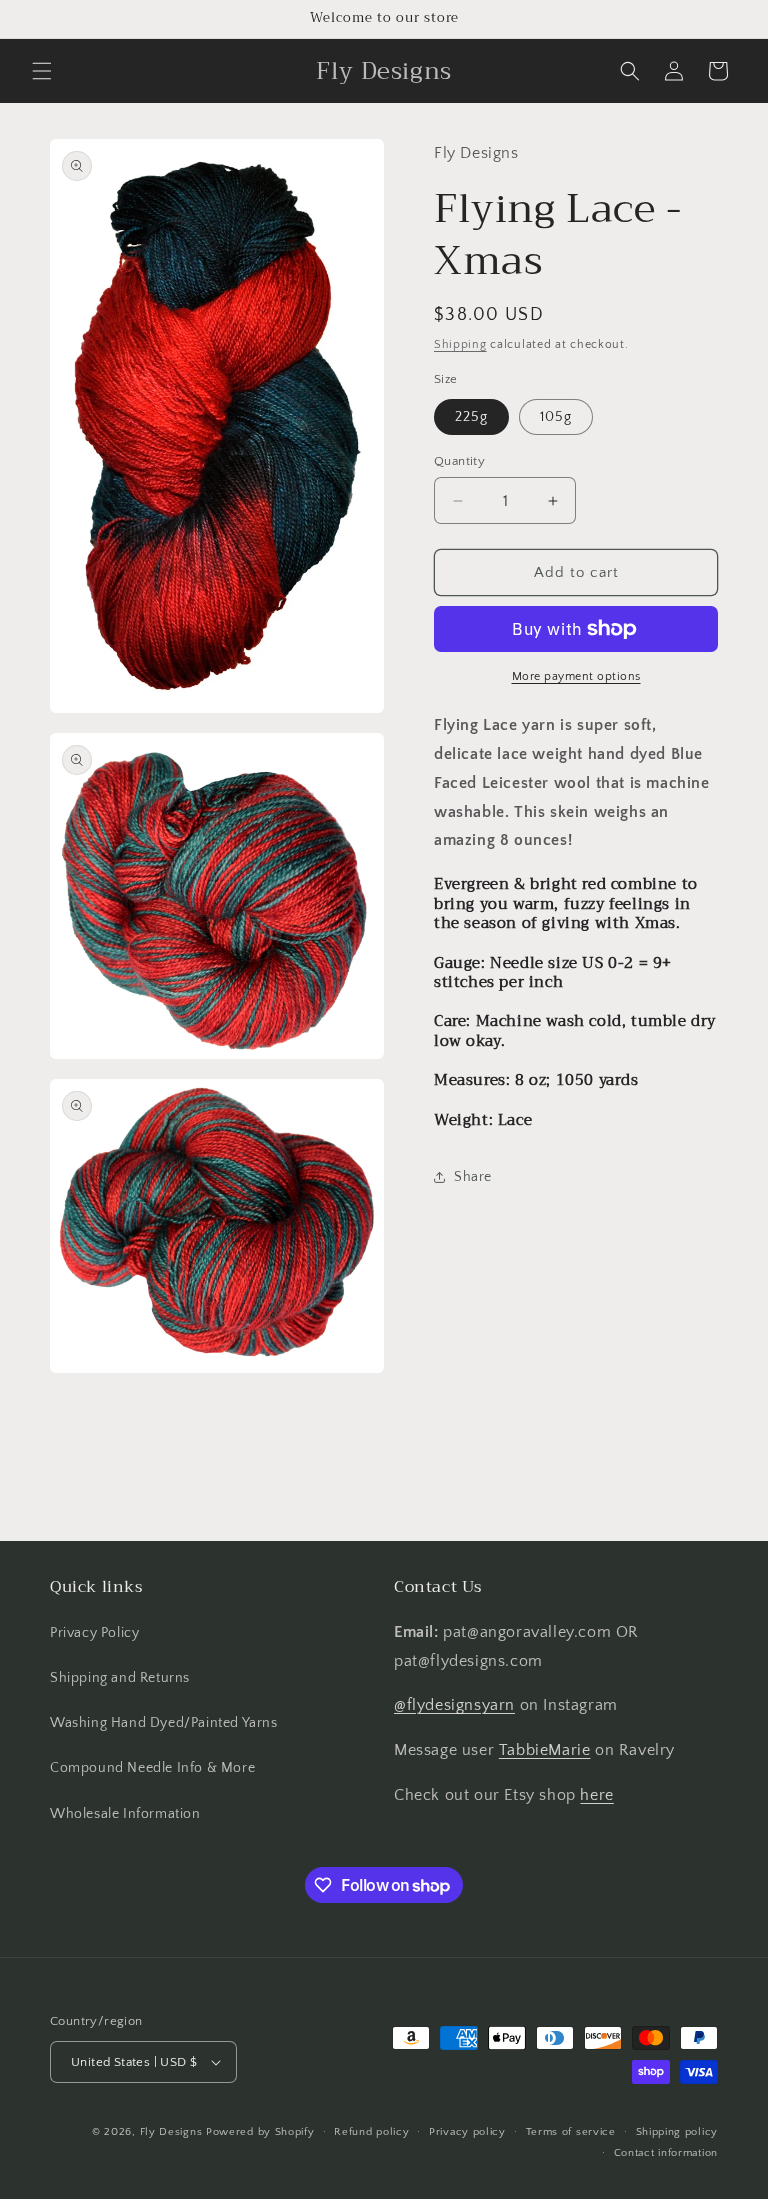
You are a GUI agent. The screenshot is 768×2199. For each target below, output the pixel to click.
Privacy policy (467, 2132)
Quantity (459, 461)
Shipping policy (677, 2132)
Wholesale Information (125, 1814)
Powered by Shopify (260, 2132)
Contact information (666, 2153)
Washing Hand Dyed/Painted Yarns (164, 1723)
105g (556, 417)
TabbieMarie (545, 1750)
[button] (42, 71)
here (596, 1795)
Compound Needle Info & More (152, 1768)
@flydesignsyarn (454, 1705)
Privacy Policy (94, 1633)
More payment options (576, 676)
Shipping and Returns (120, 1678)
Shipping (460, 344)
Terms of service (571, 2132)
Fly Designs (171, 2132)
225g (471, 417)
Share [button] (473, 1177)
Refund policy (371, 2132)
